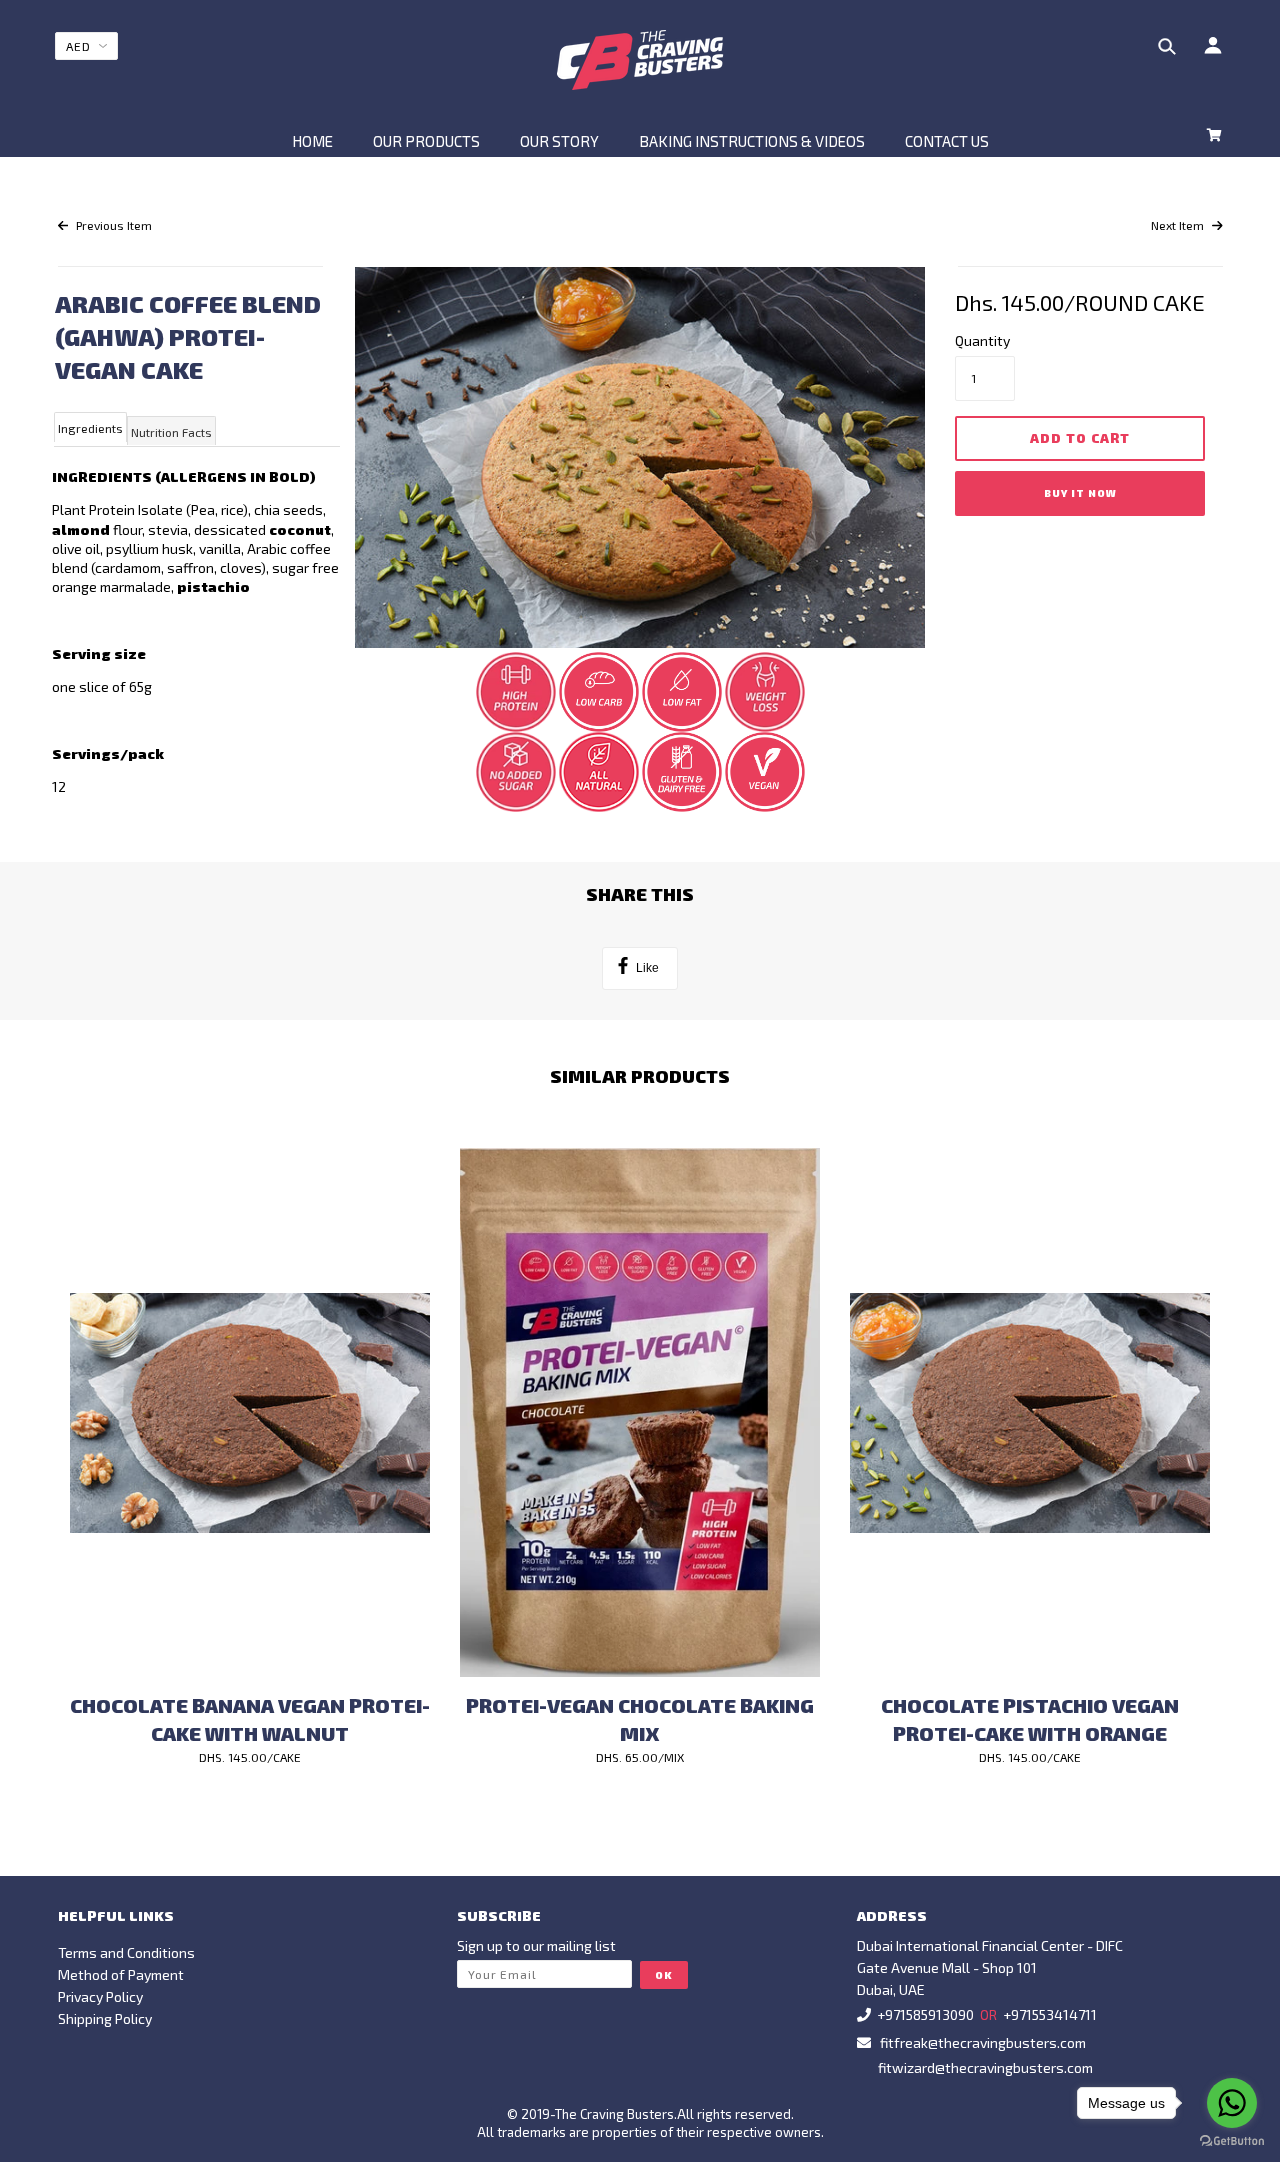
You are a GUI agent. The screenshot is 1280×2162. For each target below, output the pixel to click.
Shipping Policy (105, 2018)
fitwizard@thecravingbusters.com (985, 2067)
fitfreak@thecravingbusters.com (983, 2042)
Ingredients (90, 428)
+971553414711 (1050, 2014)
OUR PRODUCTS (426, 141)
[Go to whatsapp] (1232, 2103)
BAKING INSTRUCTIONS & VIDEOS (752, 141)
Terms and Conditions (126, 1952)
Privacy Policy (100, 1996)
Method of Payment (121, 1974)
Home (312, 141)
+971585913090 (925, 2014)
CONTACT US (947, 141)
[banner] (640, 60)
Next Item (1179, 225)
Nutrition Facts (171, 432)
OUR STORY (559, 141)
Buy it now (1080, 493)
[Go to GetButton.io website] (1232, 2141)
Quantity (982, 340)
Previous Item (112, 225)
